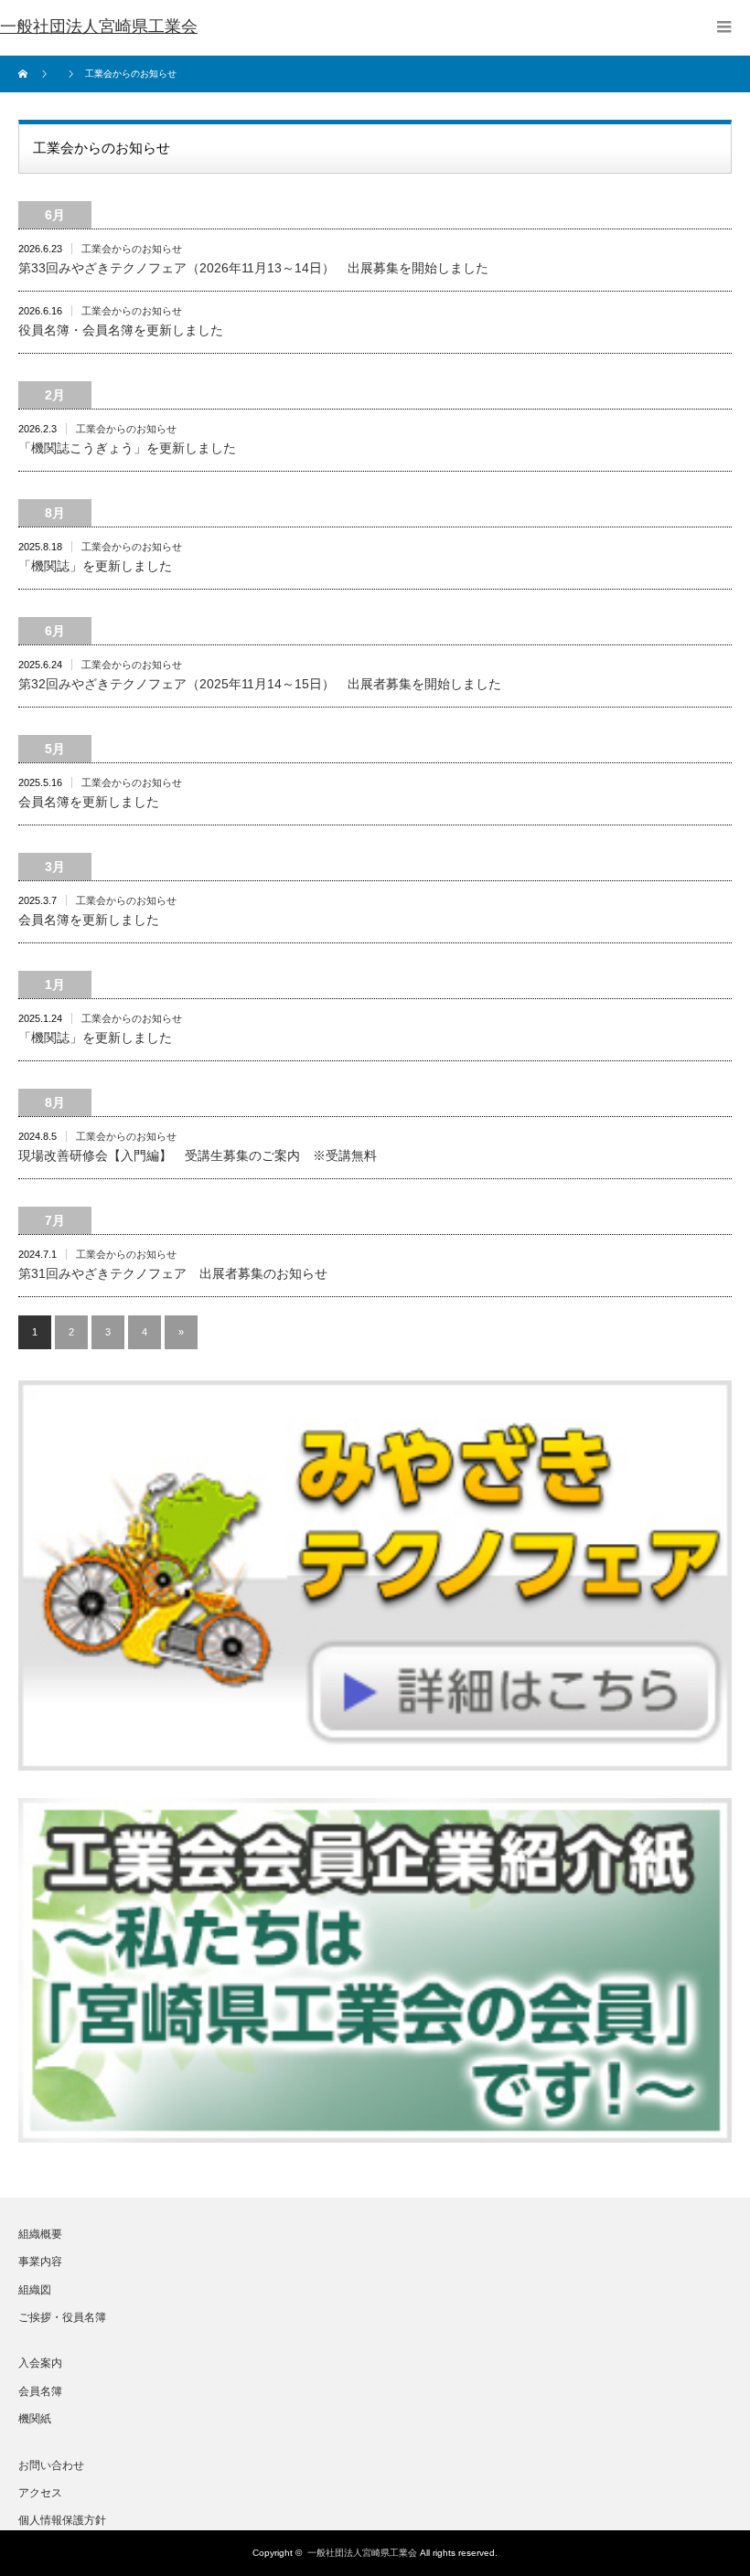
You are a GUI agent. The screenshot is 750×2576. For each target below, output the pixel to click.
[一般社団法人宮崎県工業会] (99, 27)
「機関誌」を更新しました (95, 566)
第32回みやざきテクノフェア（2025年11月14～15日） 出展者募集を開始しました (260, 684)
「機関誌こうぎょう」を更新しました (127, 448)
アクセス (40, 2493)
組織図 (35, 2290)
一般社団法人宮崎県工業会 (362, 2553)
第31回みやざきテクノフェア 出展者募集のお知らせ (173, 1273)
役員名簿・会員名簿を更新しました (121, 330)
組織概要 (40, 2234)
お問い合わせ (51, 2465)
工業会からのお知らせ (132, 249)
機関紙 (35, 2419)
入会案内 (40, 2363)
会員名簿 (40, 2391)
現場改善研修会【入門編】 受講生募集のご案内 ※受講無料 (198, 1155)
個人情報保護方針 (62, 2520)
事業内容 (40, 2262)
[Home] (25, 74)
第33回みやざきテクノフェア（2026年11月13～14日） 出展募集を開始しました (253, 268)
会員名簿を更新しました (89, 802)
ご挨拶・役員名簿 (62, 2317)
